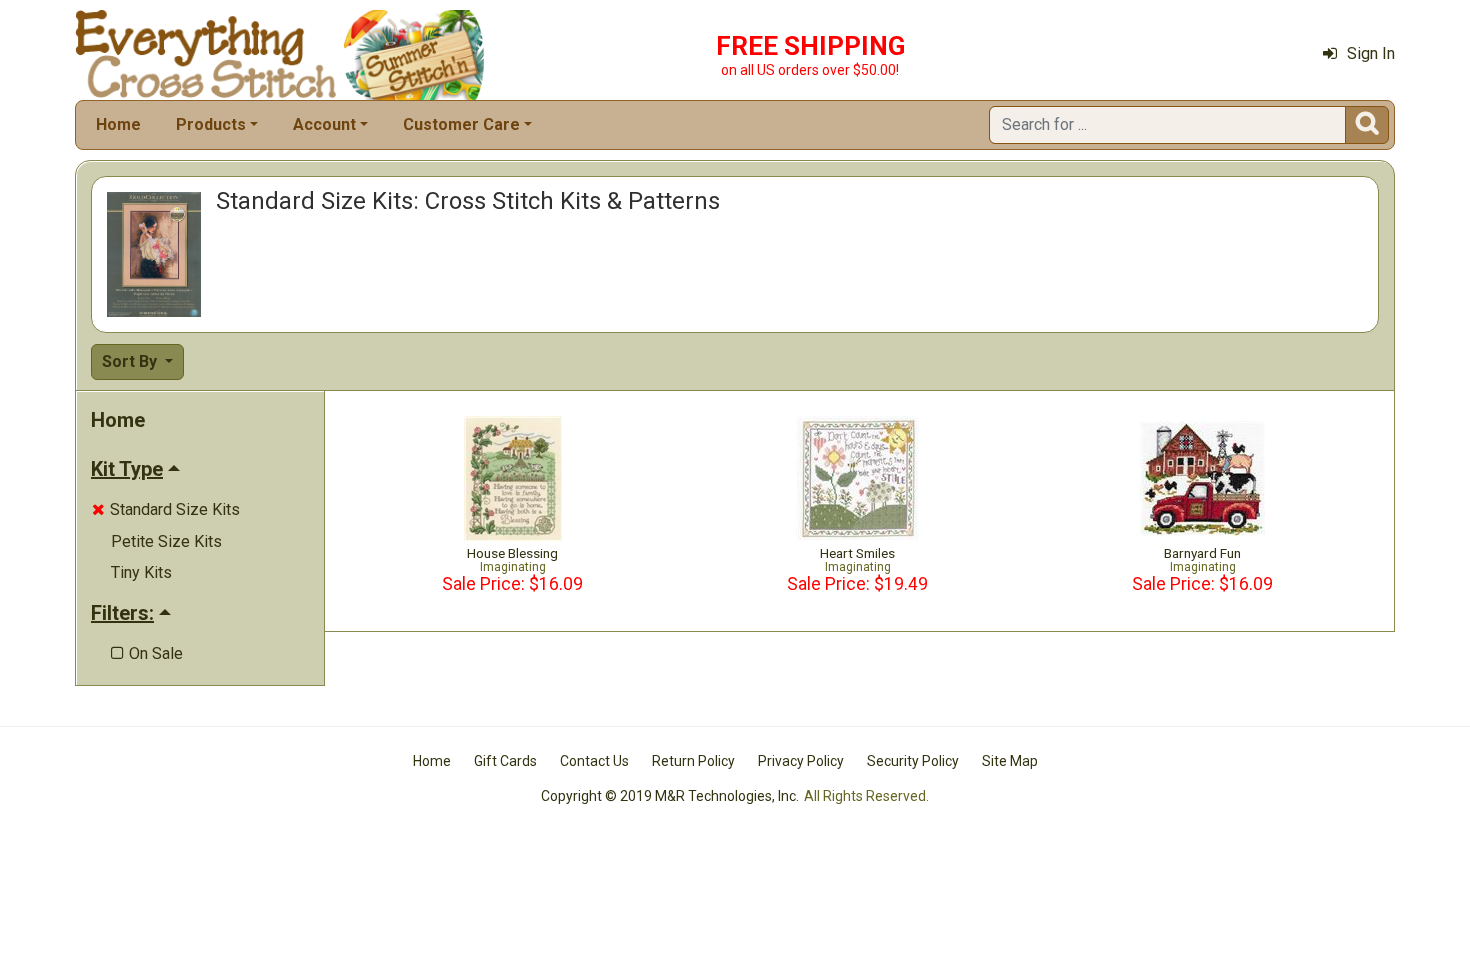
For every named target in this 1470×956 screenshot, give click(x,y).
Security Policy (913, 761)
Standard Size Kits (166, 509)
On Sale (147, 653)
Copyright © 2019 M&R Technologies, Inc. (670, 796)
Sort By (131, 361)
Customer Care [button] (461, 124)
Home (118, 124)
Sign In (1371, 53)
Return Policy (693, 761)
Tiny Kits (141, 572)
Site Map (1010, 761)
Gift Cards (505, 761)
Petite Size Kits (166, 541)
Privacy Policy (801, 761)
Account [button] (324, 124)
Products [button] (211, 124)
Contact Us (594, 761)
